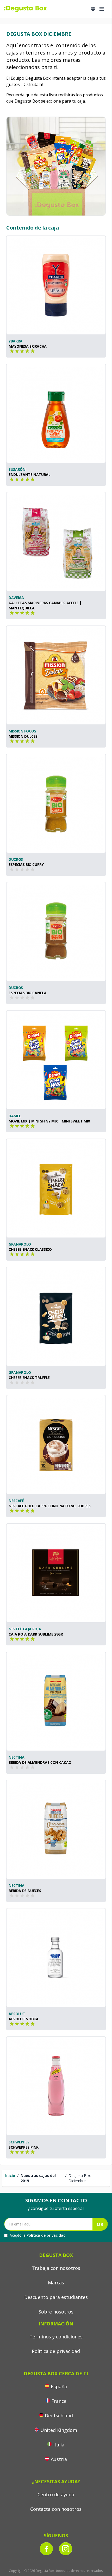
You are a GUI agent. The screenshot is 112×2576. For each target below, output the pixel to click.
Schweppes (19, 2142)
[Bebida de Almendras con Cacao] (56, 1701)
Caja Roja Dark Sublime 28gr (36, 1634)
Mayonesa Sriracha (28, 346)
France (59, 2401)
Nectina (17, 1757)
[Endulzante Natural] (56, 413)
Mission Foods (22, 731)
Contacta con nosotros (56, 2509)
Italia (59, 2445)
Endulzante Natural (30, 475)
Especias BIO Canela (27, 993)
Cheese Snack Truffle (29, 1378)
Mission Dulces (23, 736)
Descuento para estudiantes (56, 2297)
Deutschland (59, 2416)
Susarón (17, 469)
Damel (15, 1116)
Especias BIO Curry (26, 865)
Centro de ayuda (56, 2494)
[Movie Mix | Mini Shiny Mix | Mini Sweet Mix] (56, 1060)
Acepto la (38, 2235)
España (59, 2386)
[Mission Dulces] (56, 675)
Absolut (17, 2014)
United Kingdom (59, 2430)
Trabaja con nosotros (56, 2268)
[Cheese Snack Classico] (56, 1188)
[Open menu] (102, 9)
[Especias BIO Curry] (56, 803)
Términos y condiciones (56, 2337)
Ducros (16, 859)
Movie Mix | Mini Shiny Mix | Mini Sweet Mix (49, 1121)
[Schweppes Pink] (56, 2086)
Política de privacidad (46, 2235)
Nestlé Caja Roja (25, 1629)
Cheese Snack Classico (30, 1249)
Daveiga (16, 598)
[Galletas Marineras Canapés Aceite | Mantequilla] (56, 542)
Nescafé (16, 1501)
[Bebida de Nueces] (56, 1830)
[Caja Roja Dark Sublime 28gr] (56, 1573)
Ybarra (15, 341)
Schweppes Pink (24, 2147)
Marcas (56, 2283)
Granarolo (20, 1244)
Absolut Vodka (23, 2019)
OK (100, 2224)
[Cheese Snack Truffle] (56, 1316)
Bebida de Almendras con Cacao (40, 1762)
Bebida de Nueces (25, 1891)
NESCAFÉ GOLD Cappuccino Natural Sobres (50, 1506)
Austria (59, 2459)
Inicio (10, 2175)
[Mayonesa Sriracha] (56, 285)
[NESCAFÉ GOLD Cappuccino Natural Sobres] (56, 1445)
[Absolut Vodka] (56, 1958)
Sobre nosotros (56, 2312)
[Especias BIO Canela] (56, 932)
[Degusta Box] (26, 9)
